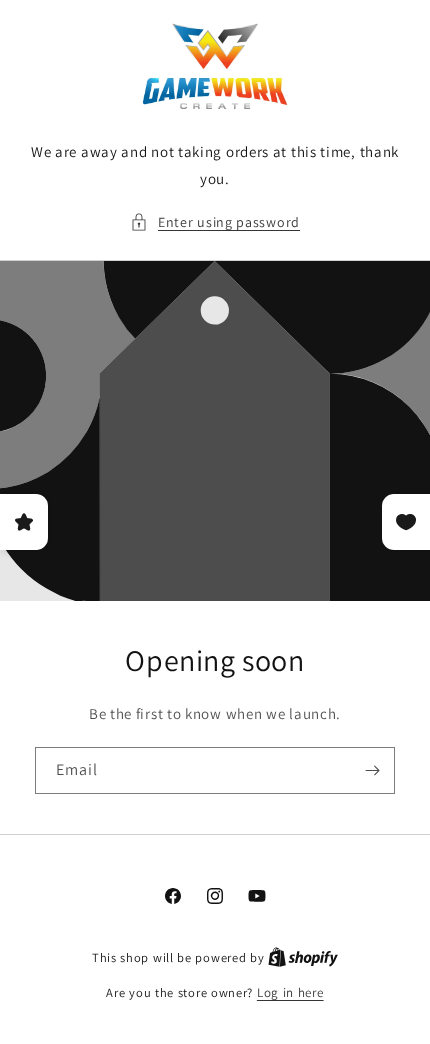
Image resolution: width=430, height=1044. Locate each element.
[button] (215, 222)
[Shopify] (303, 957)
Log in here (290, 992)
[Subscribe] (372, 770)
